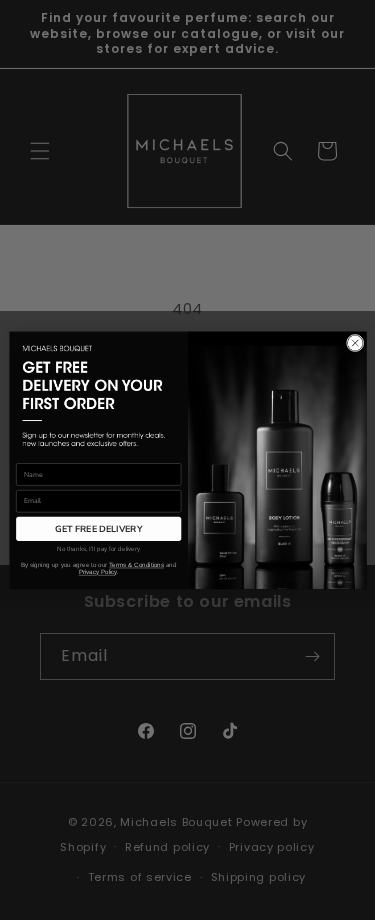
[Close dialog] (355, 343)
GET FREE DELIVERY (98, 528)
